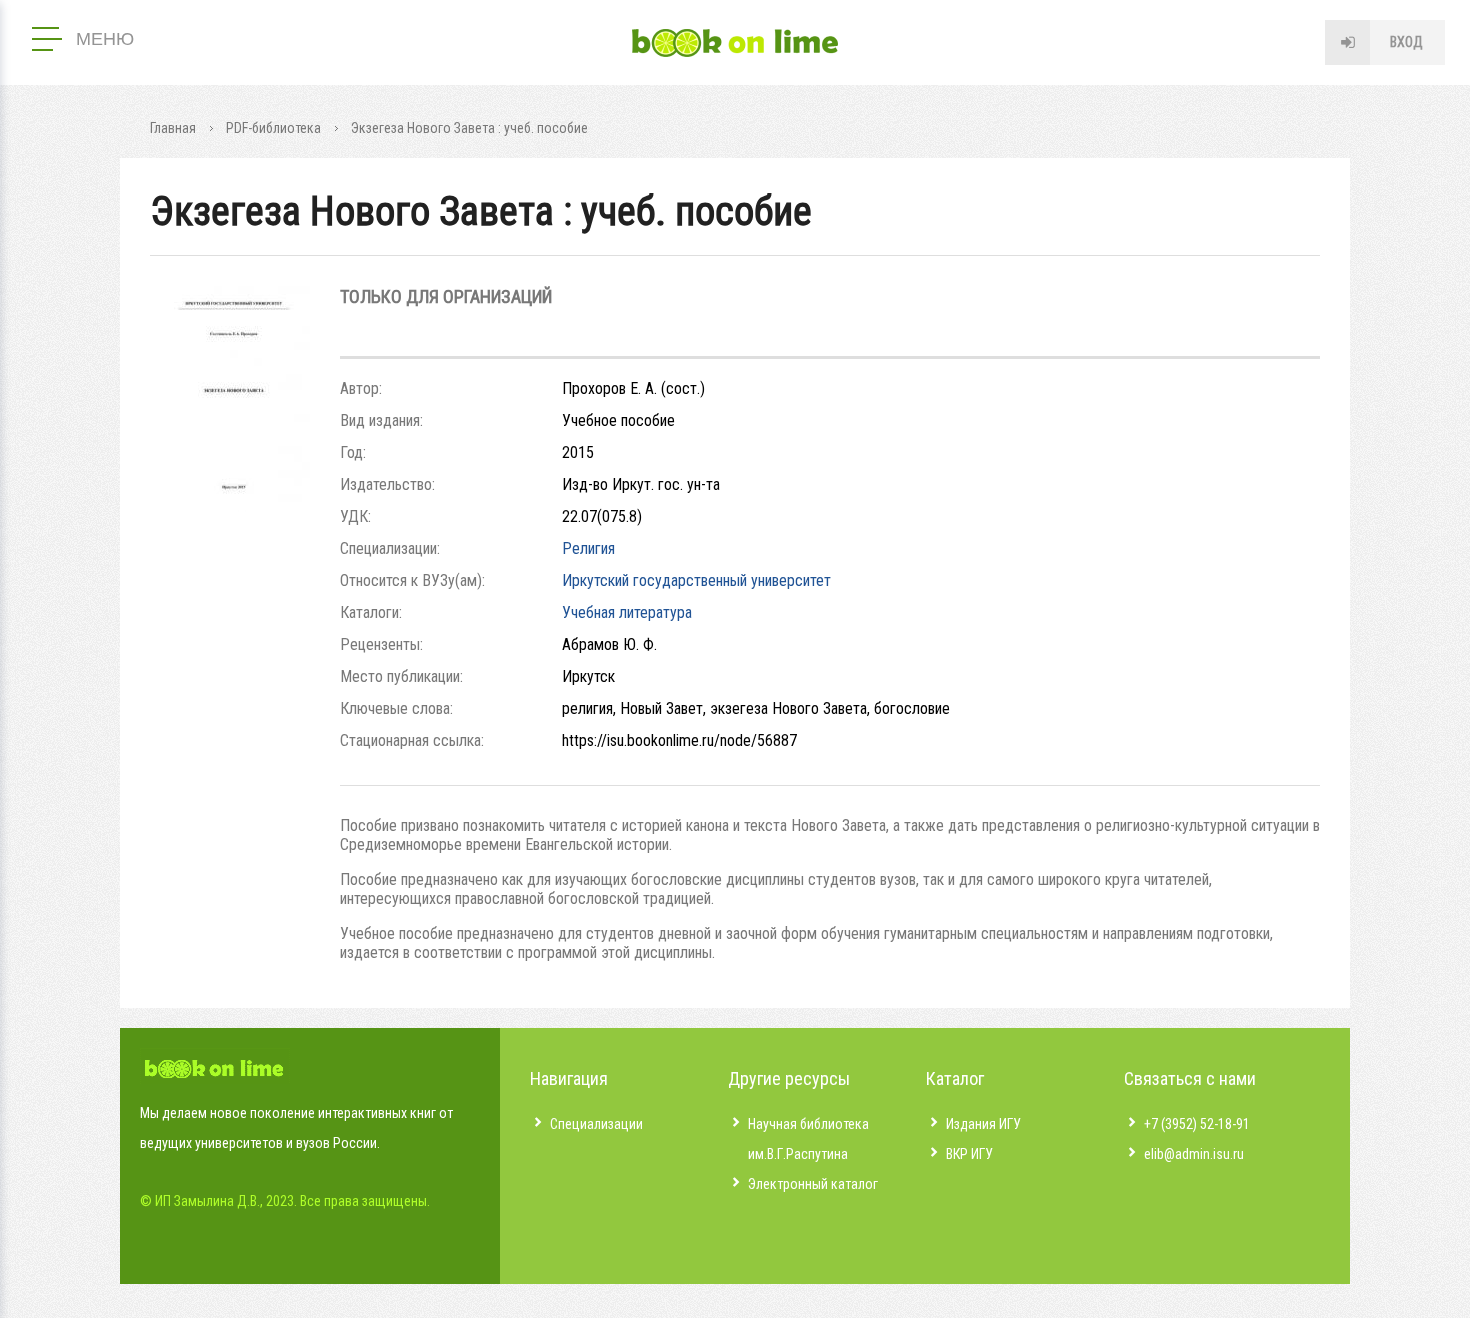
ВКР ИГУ (969, 1154)
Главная (173, 128)
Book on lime (735, 43)
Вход (1406, 42)
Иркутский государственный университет (696, 580)
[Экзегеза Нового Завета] (230, 506)
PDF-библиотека (273, 128)
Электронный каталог (813, 1184)
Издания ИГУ (983, 1124)
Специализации (596, 1124)
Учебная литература (627, 612)
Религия (588, 548)
